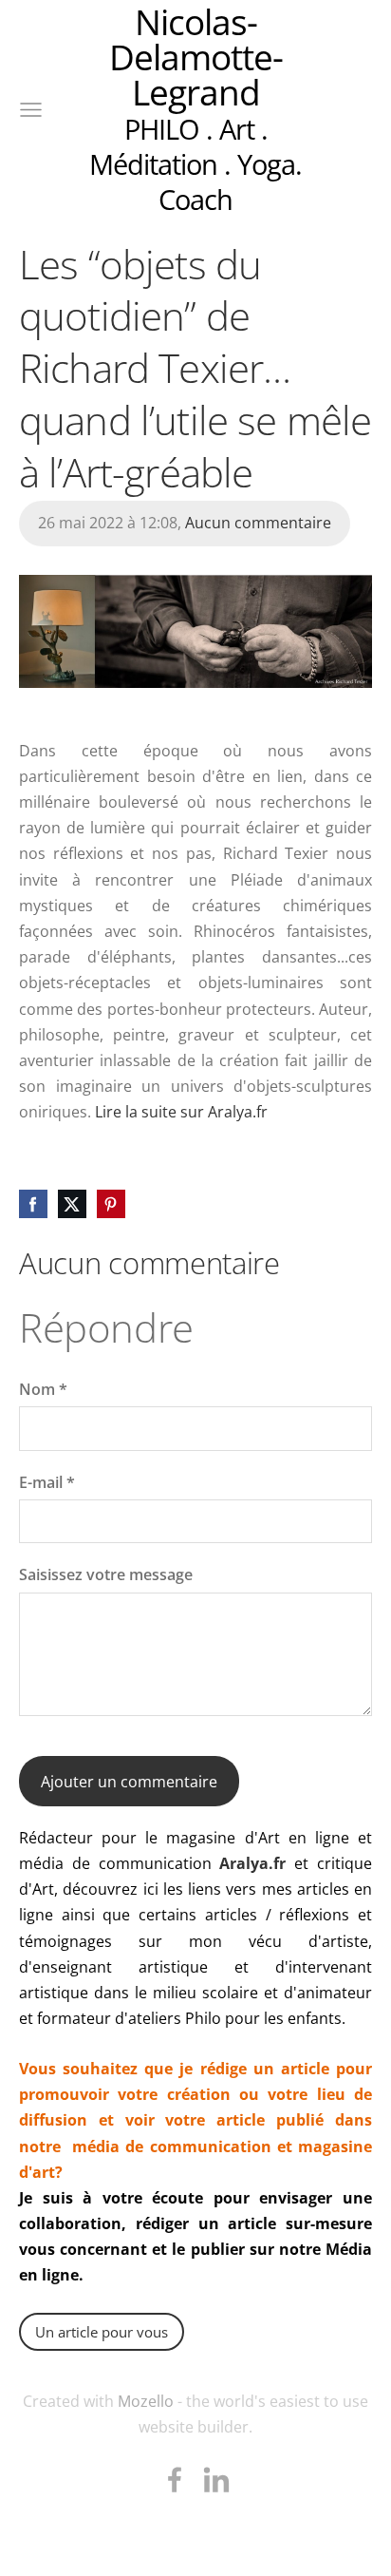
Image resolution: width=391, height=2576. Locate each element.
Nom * (43, 1389)
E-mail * (47, 1482)
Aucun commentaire (258, 523)
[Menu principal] (31, 110)
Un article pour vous (102, 2332)
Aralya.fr (252, 1863)
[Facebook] (175, 2480)
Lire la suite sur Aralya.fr (181, 1112)
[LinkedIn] (216, 2480)
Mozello (146, 2401)
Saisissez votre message (106, 1574)
